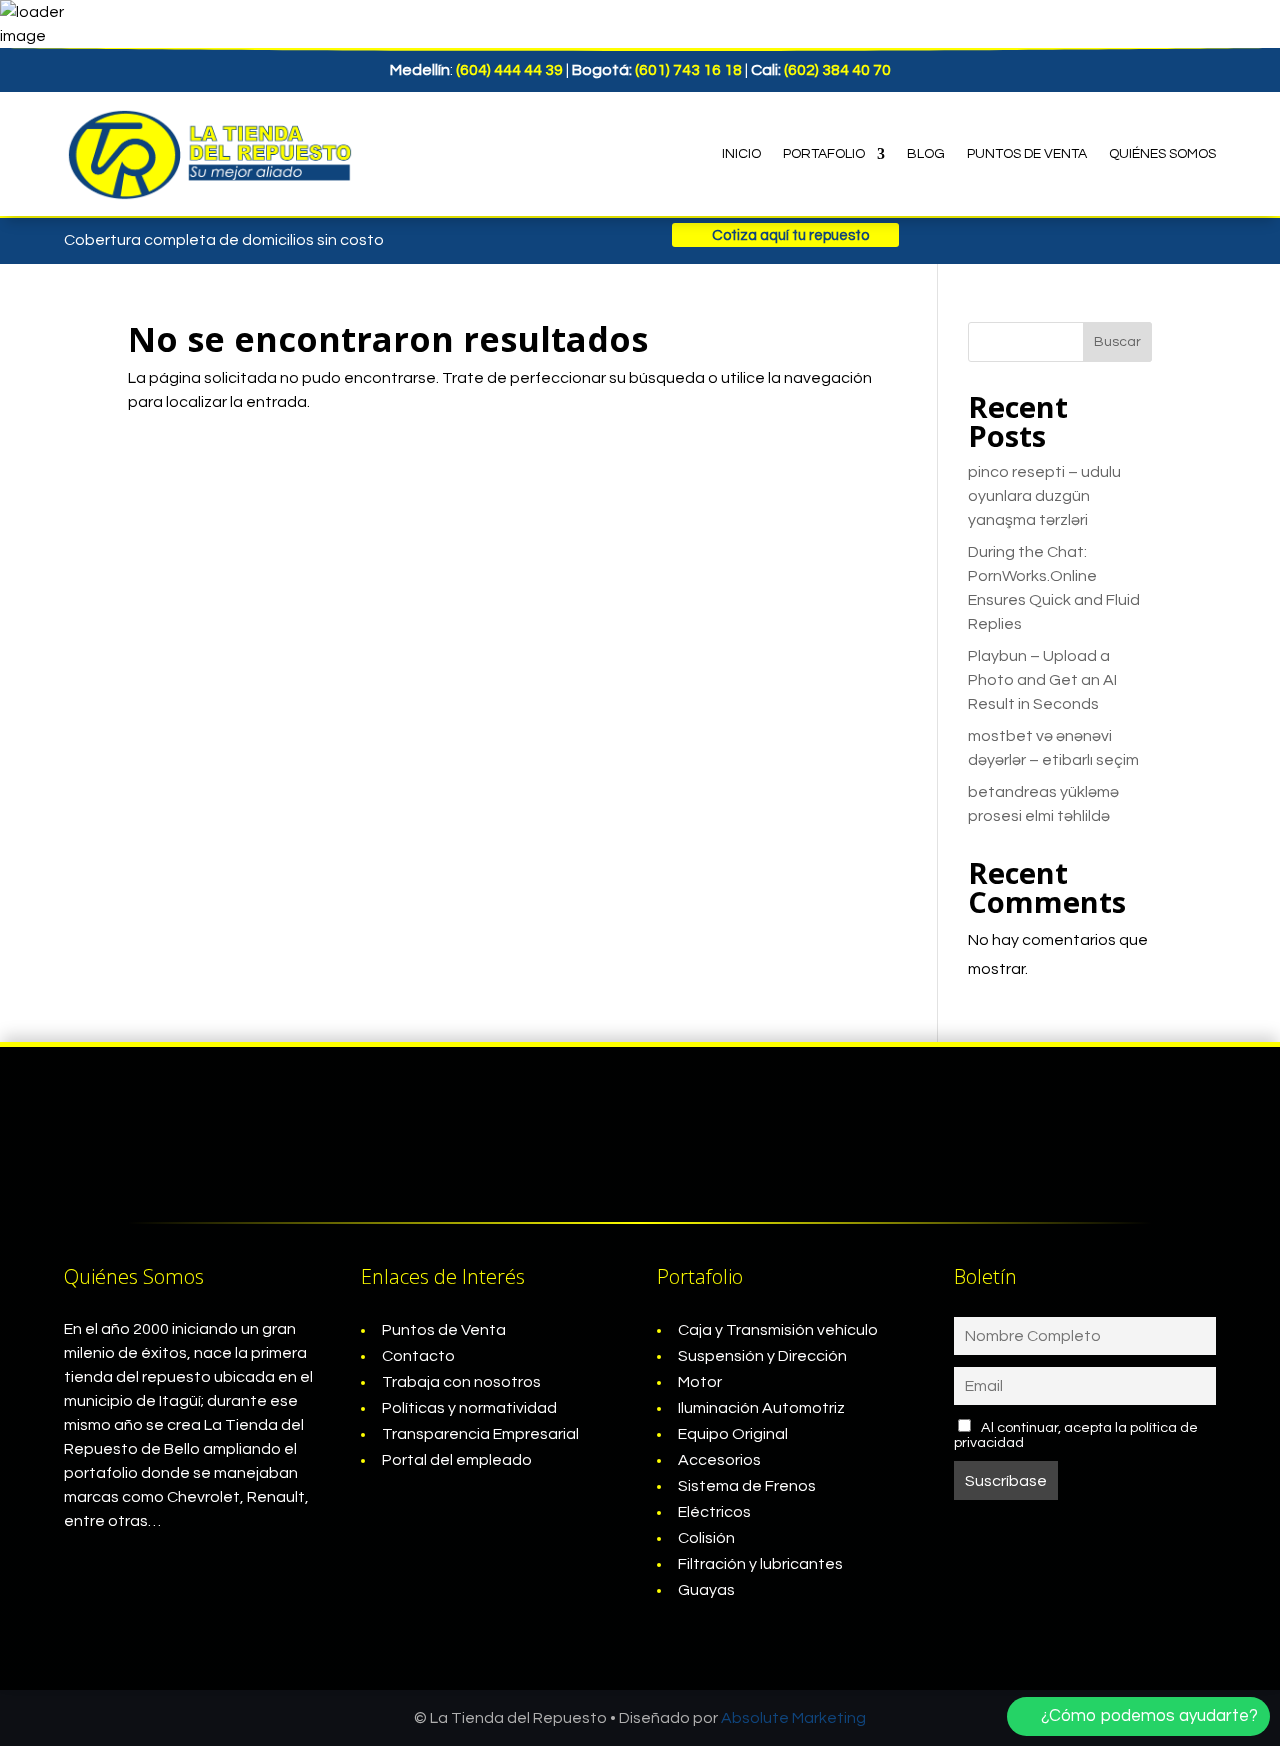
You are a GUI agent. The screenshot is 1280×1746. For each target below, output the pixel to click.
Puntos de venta (1027, 154)
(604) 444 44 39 (509, 70)
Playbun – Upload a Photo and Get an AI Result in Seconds (1042, 680)
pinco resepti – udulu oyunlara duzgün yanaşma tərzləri (1044, 496)
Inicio (741, 154)
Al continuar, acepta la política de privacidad (1076, 1435)
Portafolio (824, 154)
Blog (926, 154)
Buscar (1117, 342)
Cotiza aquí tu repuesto (790, 234)
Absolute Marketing (793, 1718)
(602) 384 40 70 (837, 70)
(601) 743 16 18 (688, 70)
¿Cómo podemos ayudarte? (1149, 1716)
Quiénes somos (1162, 154)
